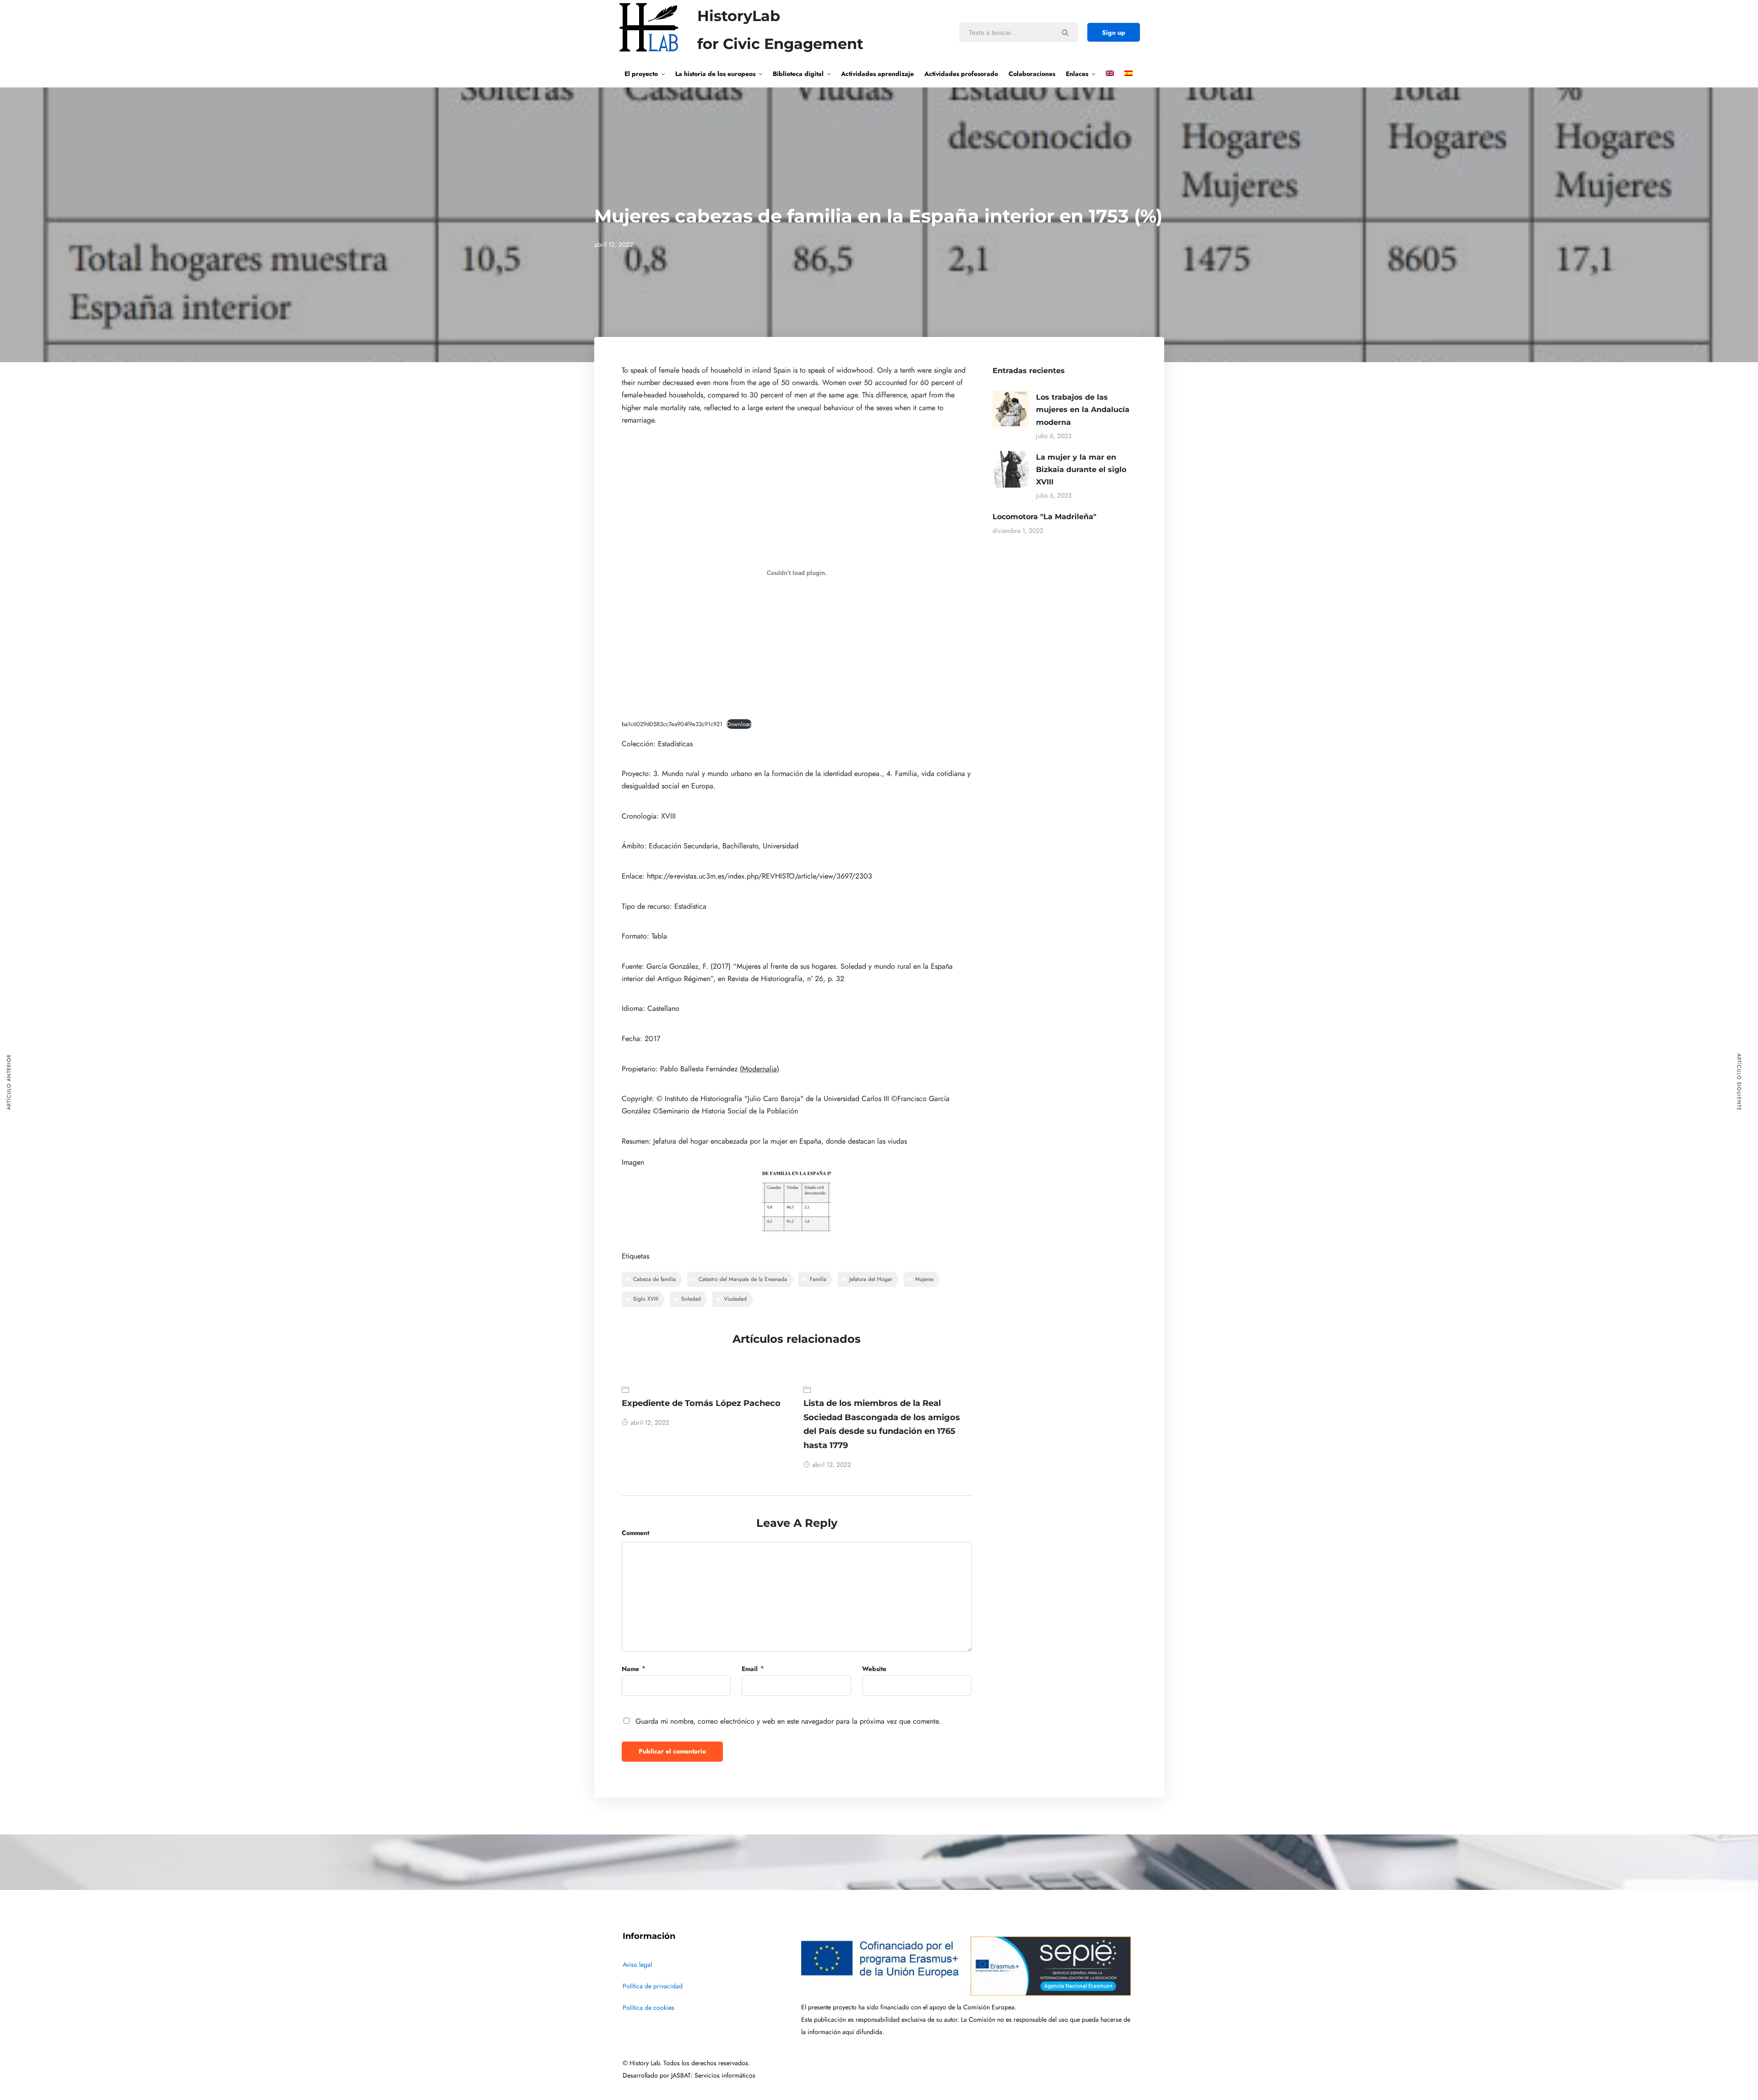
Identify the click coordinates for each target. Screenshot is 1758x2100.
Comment (635, 1533)
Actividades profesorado (961, 74)
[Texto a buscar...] (1065, 33)
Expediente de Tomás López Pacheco (701, 1403)
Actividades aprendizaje (877, 74)
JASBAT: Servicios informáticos (713, 2076)
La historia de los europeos (715, 74)
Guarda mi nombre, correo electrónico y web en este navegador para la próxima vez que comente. (788, 1721)
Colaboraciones (1032, 74)
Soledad (691, 1299)
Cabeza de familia (654, 1279)
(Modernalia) (760, 1069)
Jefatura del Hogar (871, 1279)
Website (874, 1669)
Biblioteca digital (798, 74)
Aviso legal (637, 1965)
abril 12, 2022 (650, 1423)
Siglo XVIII (646, 1299)
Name (630, 1669)
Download (739, 724)
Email (750, 1669)
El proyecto (641, 74)
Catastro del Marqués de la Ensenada (743, 1279)
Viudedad (735, 1299)
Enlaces (1077, 74)
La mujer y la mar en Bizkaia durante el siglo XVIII (1081, 469)
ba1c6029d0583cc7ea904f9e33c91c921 (672, 724)
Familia (818, 1279)
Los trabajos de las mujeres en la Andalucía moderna (1083, 410)
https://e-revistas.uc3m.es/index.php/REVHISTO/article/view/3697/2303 (760, 876)
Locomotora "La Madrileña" (1044, 517)
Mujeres (924, 1279)
